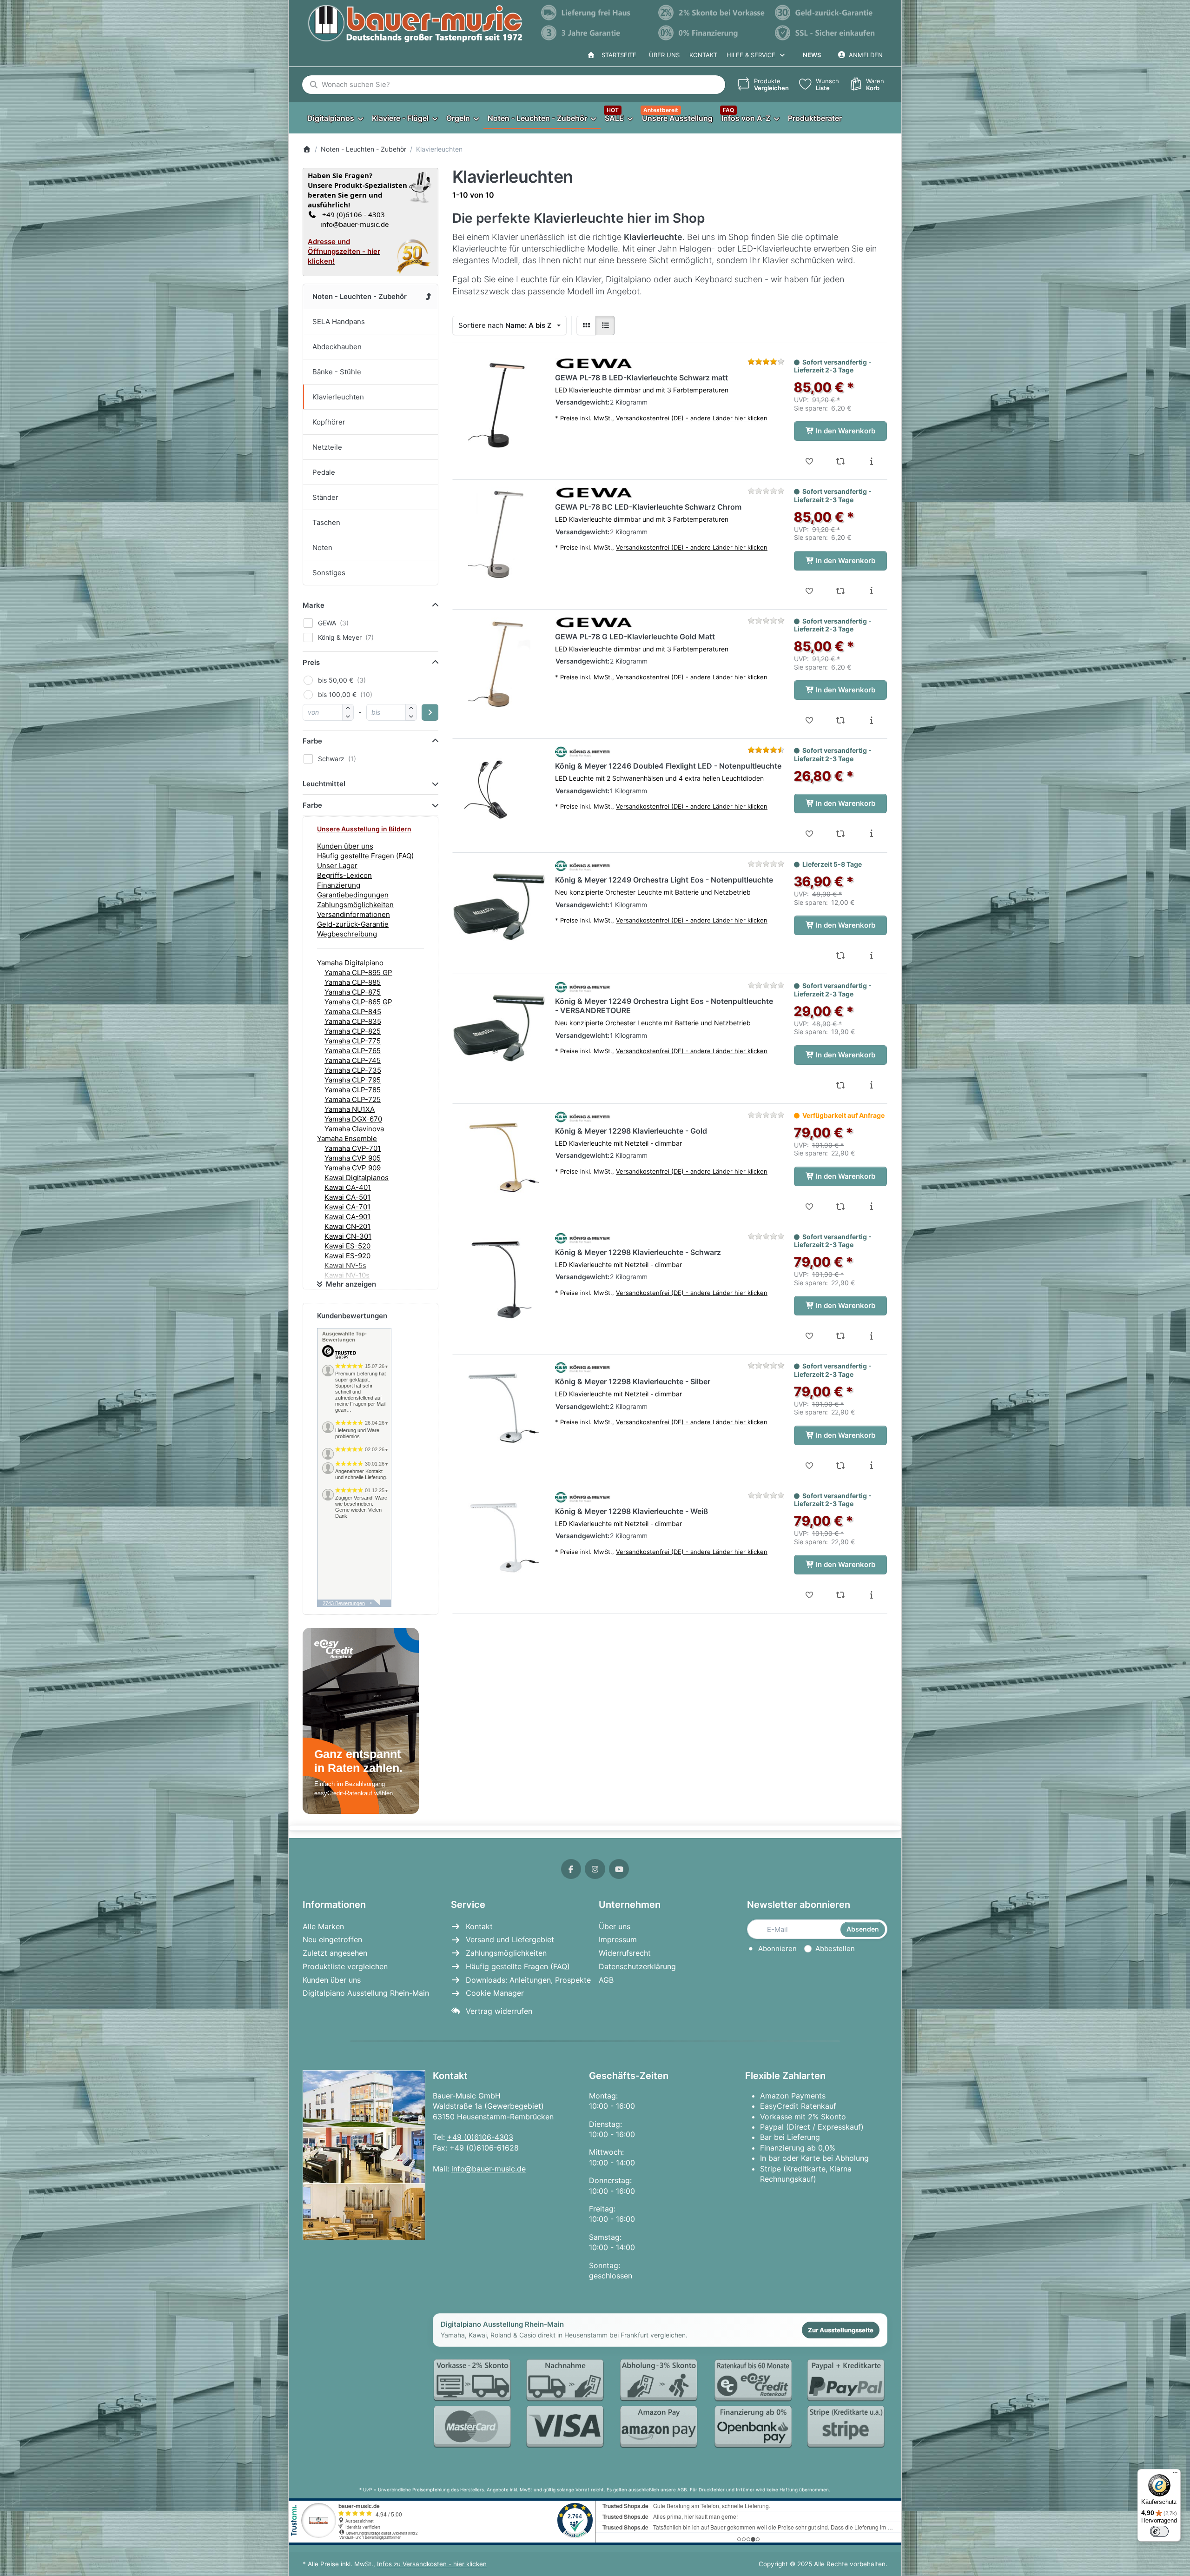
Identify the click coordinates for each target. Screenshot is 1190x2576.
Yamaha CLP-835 (353, 1021)
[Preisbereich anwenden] (430, 712)
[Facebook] (571, 1869)
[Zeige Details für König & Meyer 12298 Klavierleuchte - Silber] (499, 1408)
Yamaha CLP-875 (353, 992)
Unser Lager (337, 866)
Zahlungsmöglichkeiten (355, 905)
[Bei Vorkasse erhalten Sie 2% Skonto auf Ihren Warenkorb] (712, 13)
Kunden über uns (345, 846)
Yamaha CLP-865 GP (358, 1002)
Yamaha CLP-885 (353, 982)
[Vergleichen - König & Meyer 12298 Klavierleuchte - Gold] (841, 1207)
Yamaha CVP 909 (353, 1168)
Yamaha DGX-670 (353, 1119)
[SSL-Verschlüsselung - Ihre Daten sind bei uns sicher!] (829, 33)
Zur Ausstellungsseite (841, 2330)
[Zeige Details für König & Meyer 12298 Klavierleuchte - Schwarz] (499, 1279)
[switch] (1159, 2531)
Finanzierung (339, 885)
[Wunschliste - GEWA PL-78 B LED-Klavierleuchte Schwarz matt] (810, 461)
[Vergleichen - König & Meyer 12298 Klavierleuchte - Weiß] (841, 1595)
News (812, 55)
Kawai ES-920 (347, 1256)
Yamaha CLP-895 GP (358, 973)
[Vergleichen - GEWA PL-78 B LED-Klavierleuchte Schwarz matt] (841, 461)
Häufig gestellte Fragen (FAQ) (365, 856)
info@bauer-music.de (353, 224)
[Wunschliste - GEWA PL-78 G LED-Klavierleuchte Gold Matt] (810, 720)
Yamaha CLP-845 (353, 1012)
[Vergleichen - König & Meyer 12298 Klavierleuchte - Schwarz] (841, 1336)
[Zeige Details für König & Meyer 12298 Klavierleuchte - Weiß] (499, 1538)
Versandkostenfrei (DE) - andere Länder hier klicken (692, 418)
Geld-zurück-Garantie (353, 924)
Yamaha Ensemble (347, 1139)
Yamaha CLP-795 (353, 1080)
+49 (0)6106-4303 (480, 2137)
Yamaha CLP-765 (353, 1051)
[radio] (586, 325)
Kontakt (703, 55)
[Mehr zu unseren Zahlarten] (660, 2404)
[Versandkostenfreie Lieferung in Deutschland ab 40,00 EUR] (595, 13)
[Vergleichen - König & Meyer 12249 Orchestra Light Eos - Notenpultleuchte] (841, 956)
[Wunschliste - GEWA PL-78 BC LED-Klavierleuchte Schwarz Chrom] (810, 591)
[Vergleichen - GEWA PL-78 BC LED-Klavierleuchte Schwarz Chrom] (841, 591)
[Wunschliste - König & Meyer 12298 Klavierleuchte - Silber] (810, 1466)
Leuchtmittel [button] (324, 784)
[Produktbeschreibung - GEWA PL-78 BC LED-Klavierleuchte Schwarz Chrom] (871, 591)
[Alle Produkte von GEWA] (594, 364)
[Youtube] (619, 1869)
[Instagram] (595, 1869)
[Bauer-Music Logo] (415, 24)
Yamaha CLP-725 (353, 1099)
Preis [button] (311, 662)
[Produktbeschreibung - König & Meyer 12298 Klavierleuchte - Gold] (871, 1207)
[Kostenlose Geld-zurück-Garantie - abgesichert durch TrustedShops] (829, 13)
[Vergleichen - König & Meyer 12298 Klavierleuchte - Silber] (841, 1466)
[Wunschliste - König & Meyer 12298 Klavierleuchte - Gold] (810, 1207)
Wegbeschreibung (347, 934)
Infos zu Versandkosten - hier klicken (432, 2564)
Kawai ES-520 (347, 1246)
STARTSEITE (617, 55)
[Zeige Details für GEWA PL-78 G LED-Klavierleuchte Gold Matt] (499, 664)
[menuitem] (335, 118)
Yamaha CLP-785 (353, 1090)
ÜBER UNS (664, 55)
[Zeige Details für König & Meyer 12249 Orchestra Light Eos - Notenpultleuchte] (499, 907)
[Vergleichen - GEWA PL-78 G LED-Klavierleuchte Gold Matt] (841, 720)
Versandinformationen (354, 914)
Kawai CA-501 (347, 1197)
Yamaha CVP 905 (353, 1158)
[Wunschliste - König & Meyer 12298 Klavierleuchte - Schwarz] (810, 1336)
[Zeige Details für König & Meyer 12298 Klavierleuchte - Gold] (499, 1158)
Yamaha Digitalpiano (350, 963)
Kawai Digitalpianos (357, 1178)
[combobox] (514, 85)
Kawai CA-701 (347, 1207)
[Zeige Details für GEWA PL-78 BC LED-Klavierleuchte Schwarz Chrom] (499, 534)
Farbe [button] (312, 741)
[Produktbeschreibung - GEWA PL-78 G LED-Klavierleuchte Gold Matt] (871, 720)
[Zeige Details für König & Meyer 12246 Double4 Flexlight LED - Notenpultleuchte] (499, 793)
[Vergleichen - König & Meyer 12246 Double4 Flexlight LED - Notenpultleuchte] (841, 834)
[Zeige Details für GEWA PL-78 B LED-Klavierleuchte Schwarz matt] (499, 405)
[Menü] (1175, 2475)
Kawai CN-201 (347, 1226)
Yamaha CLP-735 (353, 1070)
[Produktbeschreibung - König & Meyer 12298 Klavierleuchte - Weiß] (871, 1595)
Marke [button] (314, 605)
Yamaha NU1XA (350, 1109)
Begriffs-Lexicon (344, 875)
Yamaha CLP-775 (353, 1041)
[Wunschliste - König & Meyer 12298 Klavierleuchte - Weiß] (810, 1595)
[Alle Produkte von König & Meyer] (583, 752)
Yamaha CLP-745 (353, 1060)
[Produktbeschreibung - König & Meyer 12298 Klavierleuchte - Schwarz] (871, 1336)
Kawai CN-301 (348, 1236)
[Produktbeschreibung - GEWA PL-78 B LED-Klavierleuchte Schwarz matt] (871, 461)
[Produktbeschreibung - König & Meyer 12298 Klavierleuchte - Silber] (871, 1466)
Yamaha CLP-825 (353, 1031)
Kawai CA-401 (348, 1187)
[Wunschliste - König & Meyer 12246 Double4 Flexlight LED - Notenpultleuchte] (810, 834)
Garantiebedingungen (353, 895)
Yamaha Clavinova (354, 1129)
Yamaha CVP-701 (353, 1148)
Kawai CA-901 (347, 1217)
